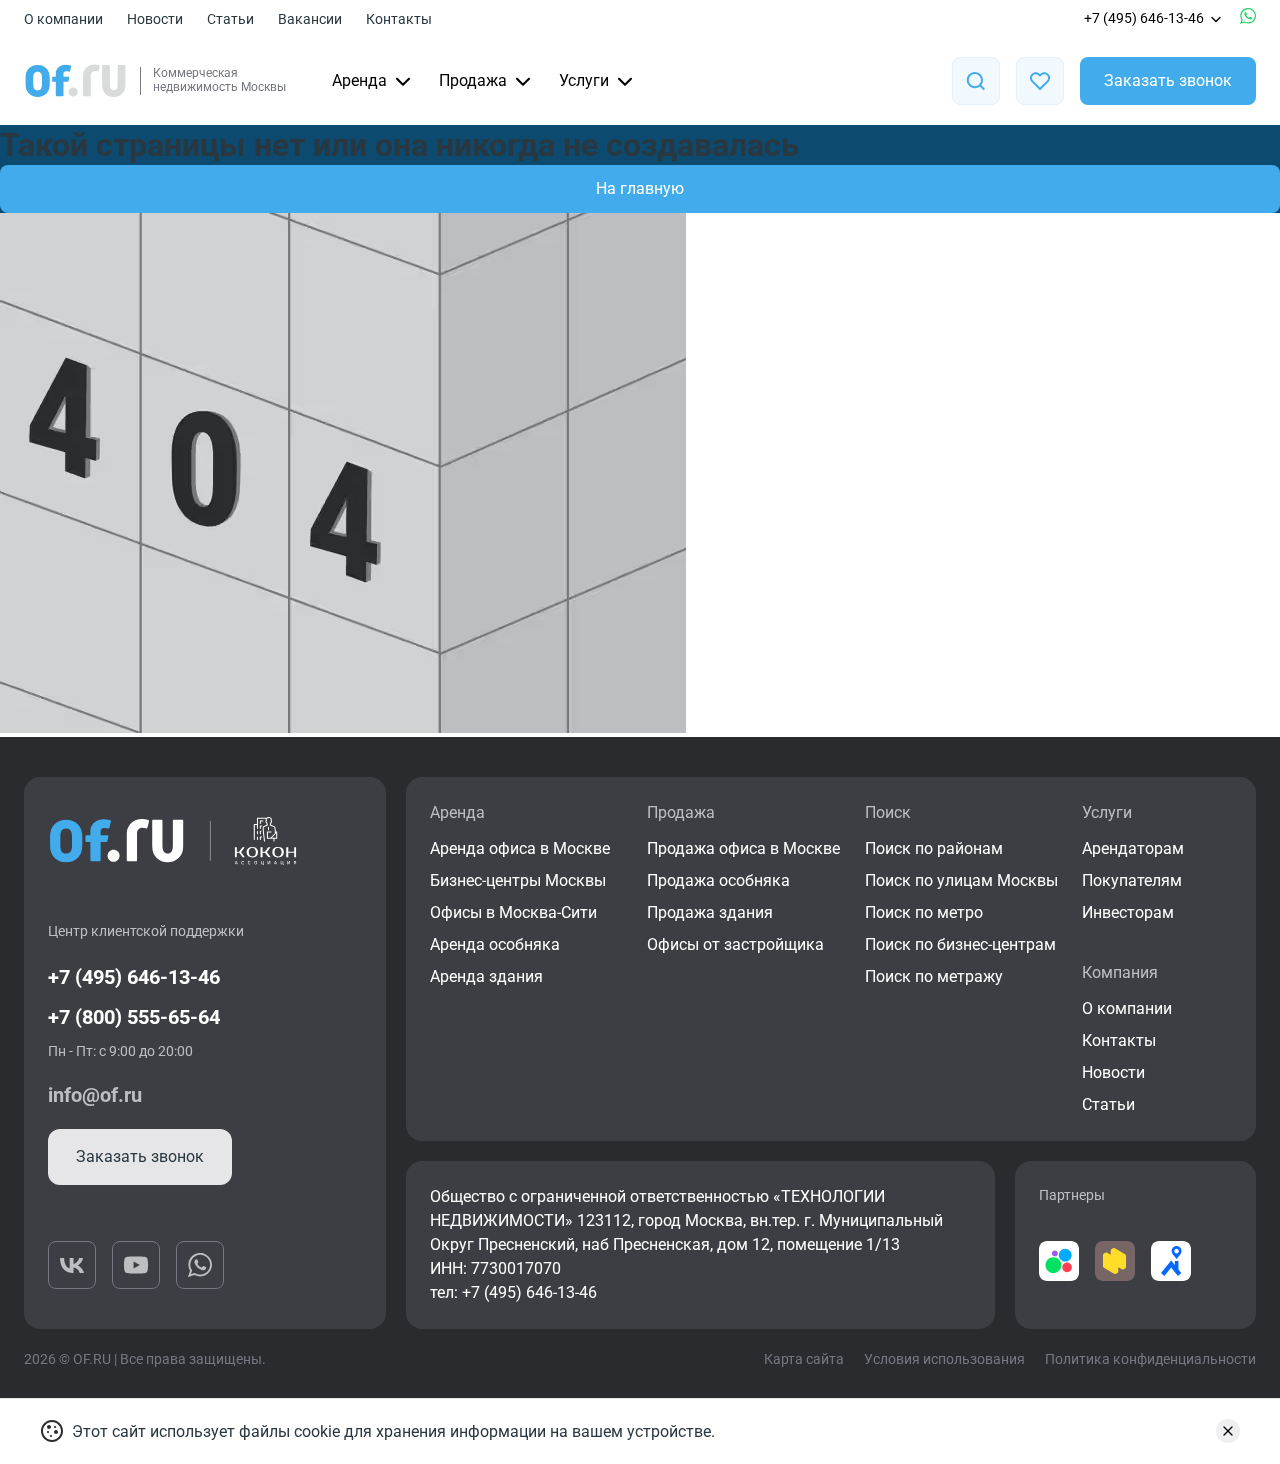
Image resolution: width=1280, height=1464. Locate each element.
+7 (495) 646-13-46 (1144, 18)
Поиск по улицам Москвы (961, 880)
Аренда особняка (495, 944)
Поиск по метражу (934, 976)
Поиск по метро (924, 912)
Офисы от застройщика (735, 944)
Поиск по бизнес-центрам (960, 944)
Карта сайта (804, 1359)
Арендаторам (1133, 848)
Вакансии (310, 19)
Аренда (359, 80)
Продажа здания (710, 912)
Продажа (473, 80)
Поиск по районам (934, 848)
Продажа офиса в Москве (743, 848)
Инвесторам (1128, 912)
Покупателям (1132, 880)
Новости (155, 19)
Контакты (399, 19)
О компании (63, 19)
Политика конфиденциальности (1150, 1359)
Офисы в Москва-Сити (513, 912)
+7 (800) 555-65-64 (134, 1017)
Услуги (584, 80)
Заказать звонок (1168, 80)
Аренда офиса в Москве (520, 848)
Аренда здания (486, 976)
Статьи (230, 19)
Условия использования (944, 1359)
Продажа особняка (718, 880)
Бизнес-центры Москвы (518, 880)
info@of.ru (95, 1095)
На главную (640, 188)
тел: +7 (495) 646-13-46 (513, 1292)
